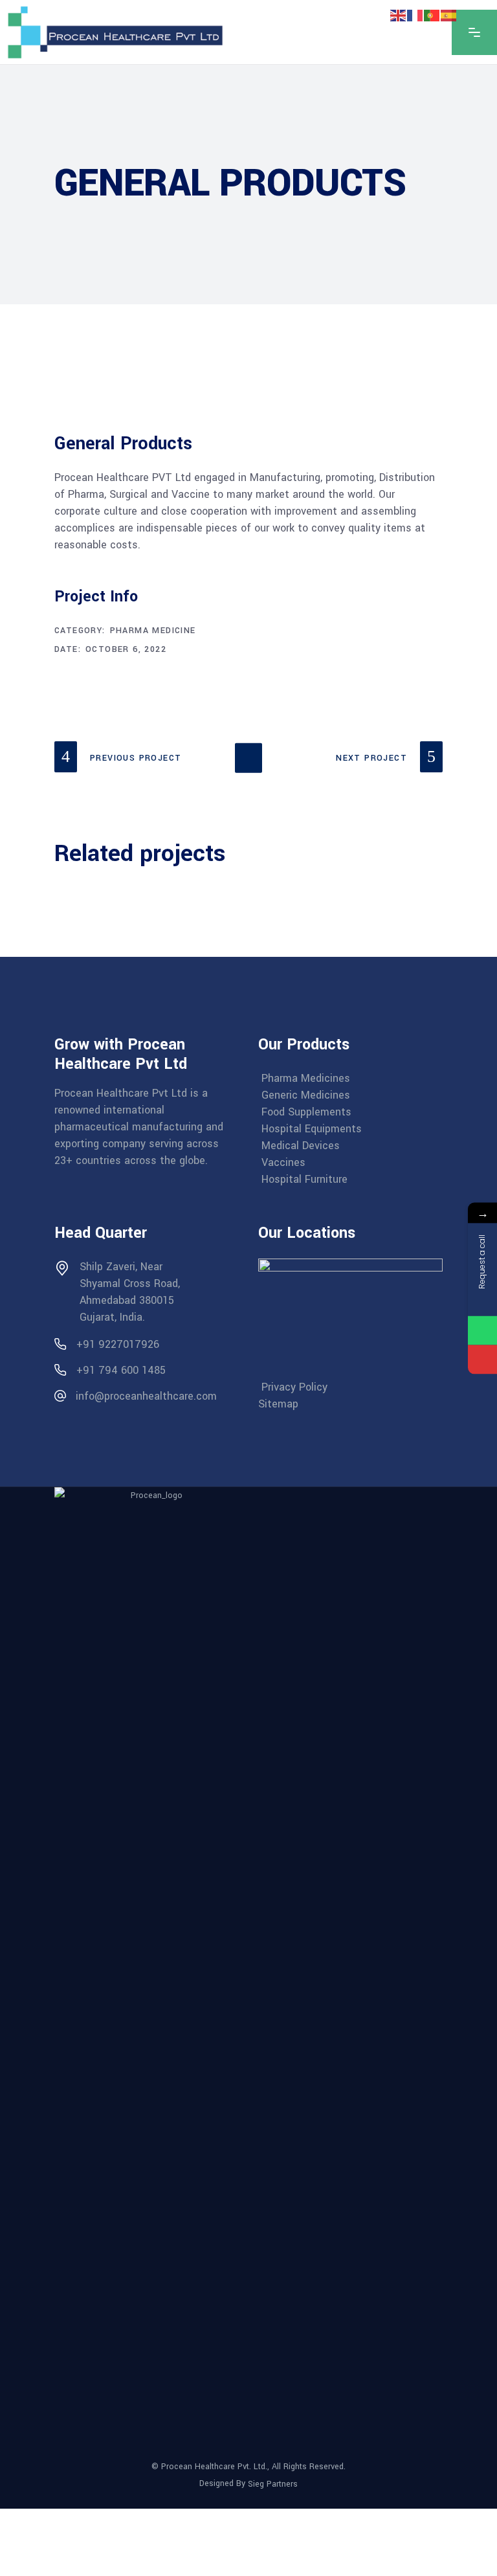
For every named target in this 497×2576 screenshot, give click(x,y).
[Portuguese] (432, 15)
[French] (415, 15)
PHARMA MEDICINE (153, 631)
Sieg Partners (273, 2484)
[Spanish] (449, 15)
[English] (399, 15)
